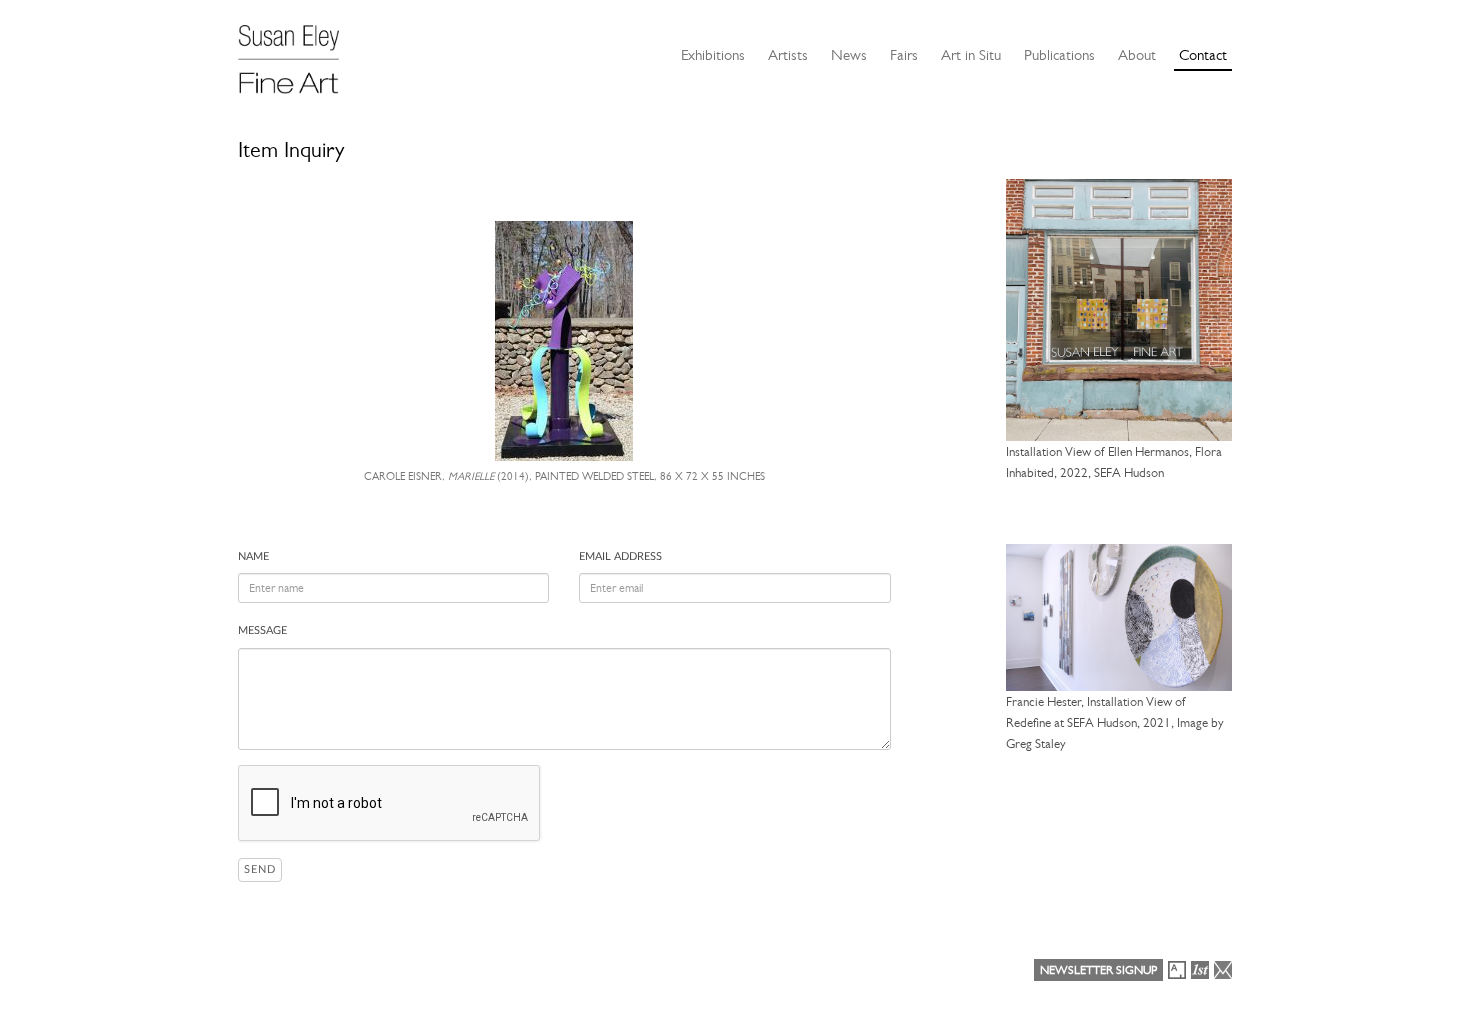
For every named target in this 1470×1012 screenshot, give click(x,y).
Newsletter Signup (1098, 970)
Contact (1203, 55)
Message (262, 630)
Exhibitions (713, 55)
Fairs (904, 55)
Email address (620, 556)
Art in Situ (971, 55)
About (1137, 55)
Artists (788, 55)
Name (253, 556)
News (849, 55)
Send (260, 869)
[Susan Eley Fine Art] (298, 52)
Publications (1059, 55)
